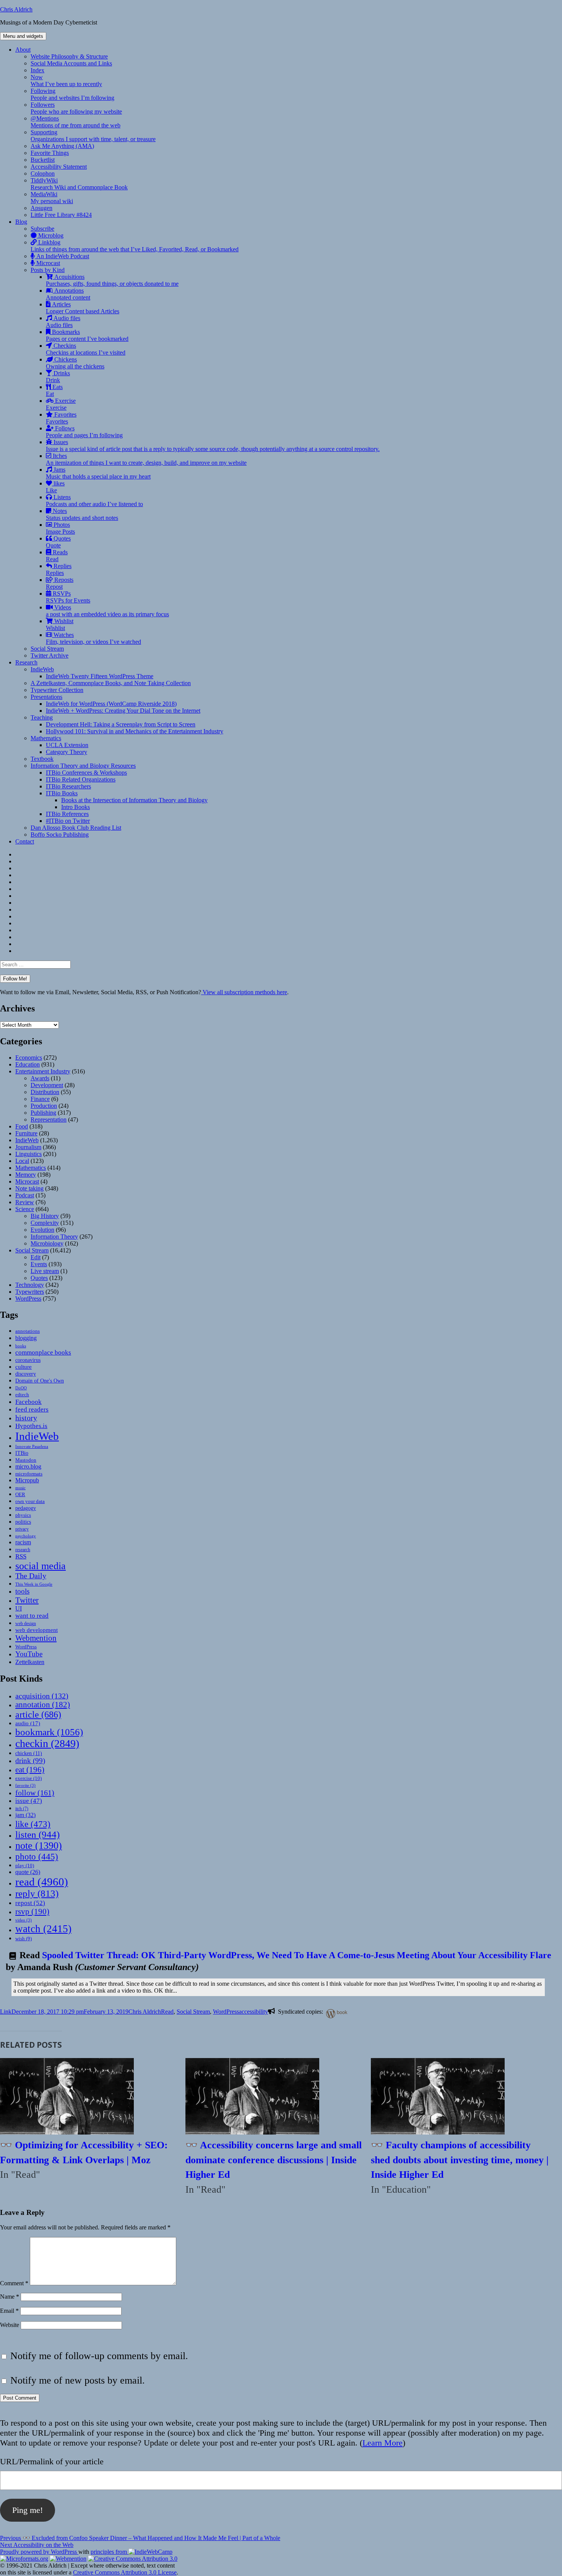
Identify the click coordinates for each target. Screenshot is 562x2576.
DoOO (21, 1388)
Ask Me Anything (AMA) (62, 146)
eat (30, 1770)
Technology (30, 1285)
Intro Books (76, 807)
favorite (25, 1785)
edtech (22, 1395)
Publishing (43, 1113)
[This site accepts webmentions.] (68, 2559)
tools (22, 1591)
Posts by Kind (48, 270)
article (38, 1714)
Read (167, 2012)
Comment (14, 2283)
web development (37, 1630)
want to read (32, 1616)
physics (23, 1515)
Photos (60, 528)
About (23, 50)
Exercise (61, 404)
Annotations (68, 294)
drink (30, 1761)
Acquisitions (112, 280)
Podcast (25, 1195)
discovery (26, 1374)
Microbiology (47, 1243)
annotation (43, 1705)
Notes (82, 514)
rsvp (32, 1911)
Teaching (42, 717)
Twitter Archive (50, 655)
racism (23, 1542)
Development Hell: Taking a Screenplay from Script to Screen (121, 724)
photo (37, 1856)
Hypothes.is (31, 1426)
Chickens (75, 363)
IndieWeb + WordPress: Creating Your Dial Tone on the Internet (123, 711)
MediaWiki (52, 198)
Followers (76, 108)
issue (29, 1801)
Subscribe (42, 229)
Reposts (60, 583)
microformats (29, 1474)
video (24, 1920)
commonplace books (43, 1352)
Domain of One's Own (40, 1381)
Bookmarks (87, 335)
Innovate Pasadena (32, 1446)
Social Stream (47, 649)
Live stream (45, 1271)
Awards (40, 1078)
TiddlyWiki (79, 184)
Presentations (46, 697)
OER (20, 1494)
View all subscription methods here (244, 992)
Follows (84, 432)
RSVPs (68, 597)
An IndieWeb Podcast (62, 256)
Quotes (58, 542)
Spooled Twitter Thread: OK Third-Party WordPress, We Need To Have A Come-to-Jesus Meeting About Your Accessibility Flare (297, 1955)
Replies (59, 569)
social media (41, 1566)
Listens (94, 501)
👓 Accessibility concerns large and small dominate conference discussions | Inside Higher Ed (274, 2160)
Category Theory (67, 752)
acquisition (42, 1696)
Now (66, 81)
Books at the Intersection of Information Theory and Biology (134, 800)
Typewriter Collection (57, 690)
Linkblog (135, 246)
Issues (213, 445)
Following (72, 94)
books (21, 1346)
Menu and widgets (23, 36)
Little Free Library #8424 (61, 215)
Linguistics (28, 1154)
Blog (21, 222)
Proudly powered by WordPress (39, 2552)
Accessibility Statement (59, 167)
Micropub (27, 1480)
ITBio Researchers (68, 786)
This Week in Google (34, 1584)
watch (43, 1929)
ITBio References (67, 814)
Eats (54, 390)
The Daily (31, 1576)
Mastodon (26, 1460)
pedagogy (26, 1508)
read (42, 1882)
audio (28, 1723)
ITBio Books (62, 793)
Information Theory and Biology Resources (83, 766)
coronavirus (28, 1360)
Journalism (28, 1147)
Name (10, 2297)
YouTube (29, 1654)
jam (25, 1815)
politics (23, 1522)
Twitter (27, 1600)
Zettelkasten (30, 1662)
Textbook (42, 759)
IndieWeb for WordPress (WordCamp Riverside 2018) (111, 704)
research (23, 1550)
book (342, 2012)
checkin (47, 1743)
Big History (45, 1216)
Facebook (28, 1402)
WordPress (28, 1299)
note (39, 1846)
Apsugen (41, 208)
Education (28, 1064)
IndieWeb (42, 669)
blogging (26, 1338)
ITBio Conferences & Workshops (86, 773)
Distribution (45, 1092)
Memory (26, 1175)
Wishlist (60, 624)
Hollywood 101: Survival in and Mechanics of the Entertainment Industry (135, 731)
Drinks (58, 377)
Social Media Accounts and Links (71, 63)
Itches (146, 459)
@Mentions (76, 122)
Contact (25, 841)
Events (39, 1264)
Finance (40, 1099)
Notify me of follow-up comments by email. (99, 2356)
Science (25, 1209)
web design (26, 1623)
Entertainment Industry (43, 1071)
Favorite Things (50, 153)
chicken (29, 1753)
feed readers (32, 1409)
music (20, 1488)
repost (30, 1903)
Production (44, 1106)
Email (9, 2311)
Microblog (50, 235)
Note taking (29, 1188)
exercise (28, 1778)
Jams (98, 473)
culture (24, 1367)
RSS (21, 1556)
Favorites (61, 418)
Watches (93, 638)
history (26, 1418)
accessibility (253, 2012)
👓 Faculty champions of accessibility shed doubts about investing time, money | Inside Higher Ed (460, 2160)
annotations (28, 1331)
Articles (83, 308)
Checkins (86, 349)
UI (19, 1608)
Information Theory (54, 1237)
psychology (26, 1536)
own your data (30, 1501)
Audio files (63, 322)
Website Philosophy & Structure (69, 56)
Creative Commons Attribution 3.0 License (125, 2572)
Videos (107, 611)
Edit (36, 1257)
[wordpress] (329, 2013)
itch (22, 1809)
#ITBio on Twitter (68, 821)
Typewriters (30, 1292)
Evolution (42, 1230)
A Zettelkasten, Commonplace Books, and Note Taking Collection (111, 683)
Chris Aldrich (16, 9)
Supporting (93, 136)
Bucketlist (43, 160)
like (33, 1824)
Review (25, 1202)
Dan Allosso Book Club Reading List (76, 828)
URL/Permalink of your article (52, 2461)
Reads (57, 556)
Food (22, 1126)
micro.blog (28, 1466)
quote (28, 1872)
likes (55, 487)
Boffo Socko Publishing (60, 835)
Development (47, 1085)
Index (37, 70)
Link (6, 2012)
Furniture (26, 1133)
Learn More (383, 2443)
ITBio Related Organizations (81, 779)
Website (10, 2325)
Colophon (43, 173)
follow (35, 1793)
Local (22, 1161)
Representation (49, 1119)
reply (37, 1893)
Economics (29, 1058)
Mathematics (46, 738)
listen (37, 1834)
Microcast (47, 263)
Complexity (45, 1223)
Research (26, 662)
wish (24, 1939)
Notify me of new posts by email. (78, 2380)
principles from (110, 2552)
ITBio (22, 1453)
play (25, 1865)
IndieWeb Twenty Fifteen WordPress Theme (100, 676)
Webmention (36, 1638)
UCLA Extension (67, 745)
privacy (22, 1529)
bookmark (49, 1732)
